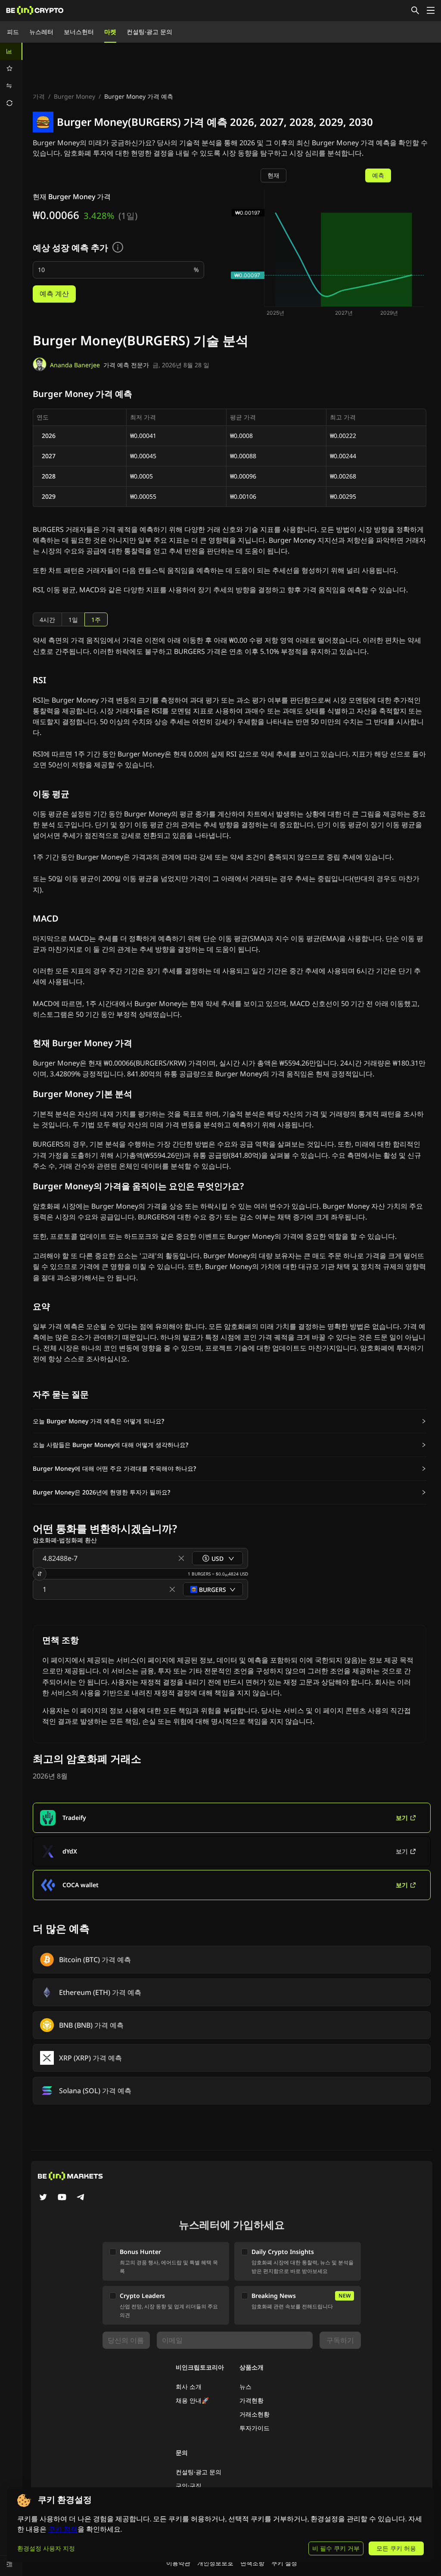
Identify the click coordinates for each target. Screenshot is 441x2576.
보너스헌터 (79, 32)
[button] (230, 1421)
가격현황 (252, 2400)
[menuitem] (11, 51)
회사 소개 (189, 2387)
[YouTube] (62, 2198)
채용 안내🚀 (192, 2400)
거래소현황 (255, 2414)
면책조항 (252, 2563)
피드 (13, 32)
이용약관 (178, 2563)
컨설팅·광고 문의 (149, 32)
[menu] (11, 77)
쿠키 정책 (63, 2529)
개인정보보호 (215, 2563)
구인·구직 (189, 2486)
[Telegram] (81, 2198)
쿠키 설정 (284, 2563)
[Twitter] (43, 2198)
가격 (39, 96)
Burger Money (75, 96)
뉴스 (245, 2387)
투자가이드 (255, 2428)
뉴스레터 (41, 32)
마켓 (110, 32)
